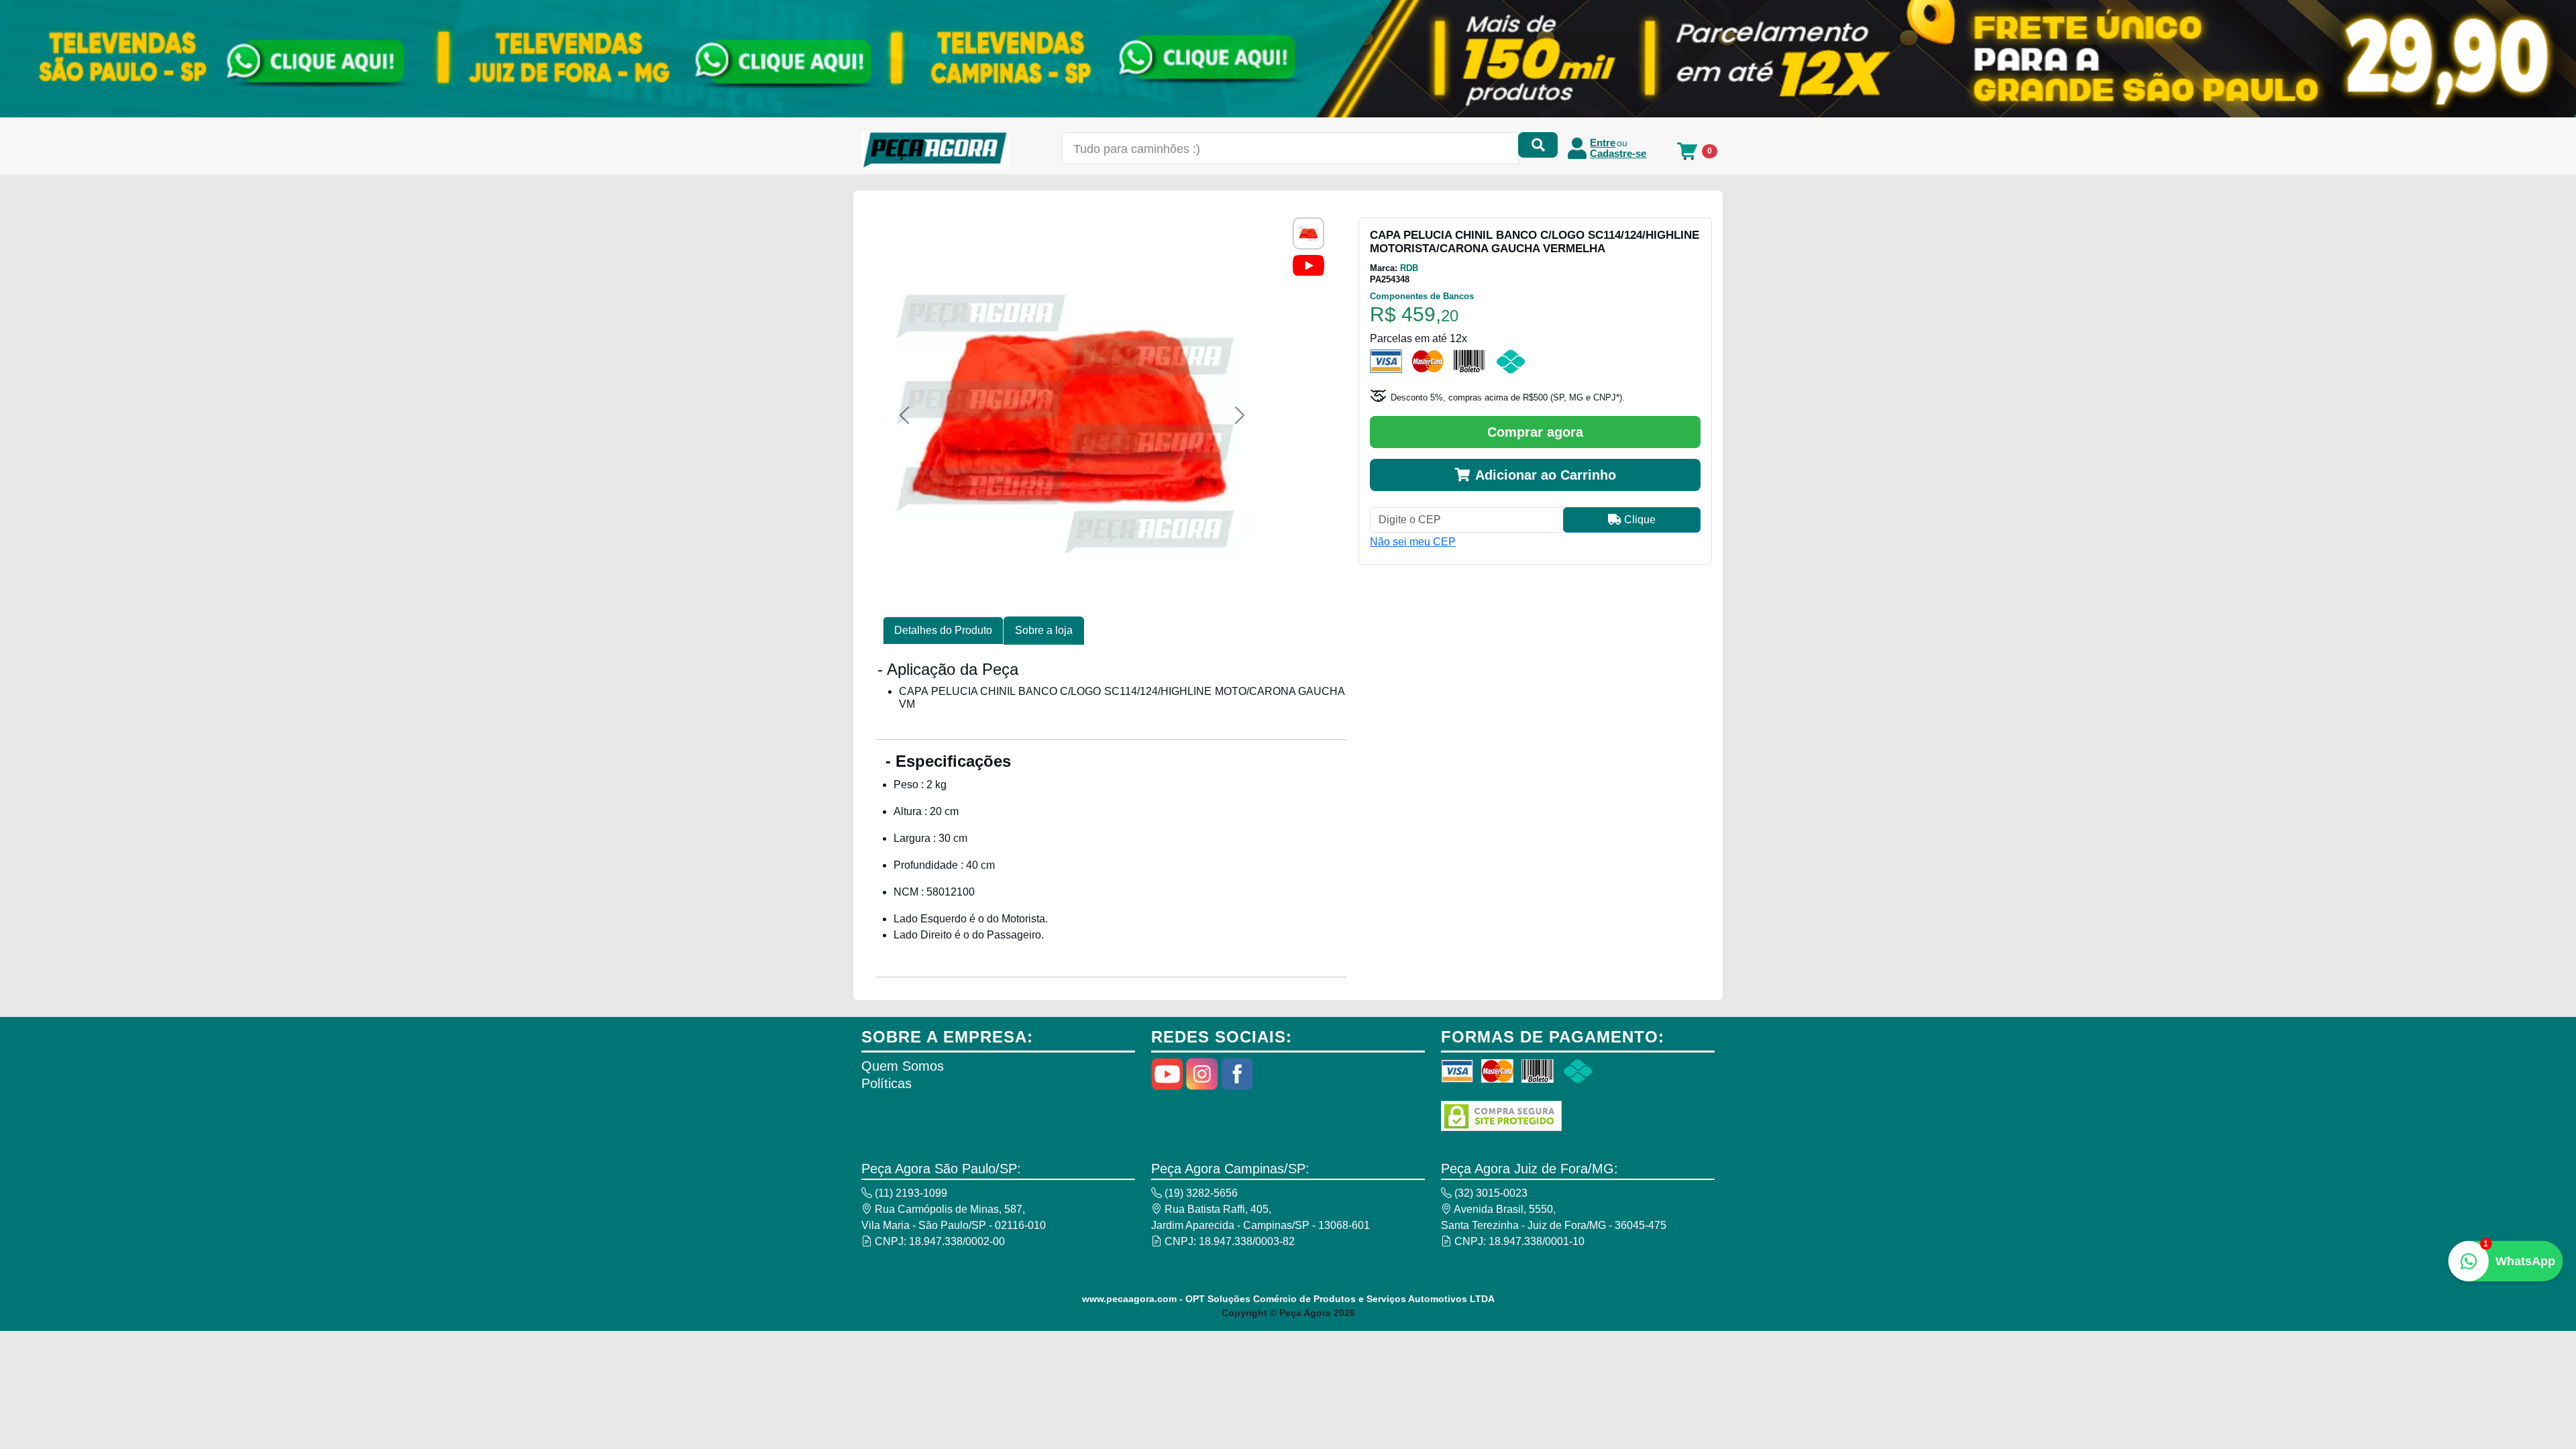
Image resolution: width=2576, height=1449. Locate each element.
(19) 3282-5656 (1200, 1193)
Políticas (887, 1083)
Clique (1639, 520)
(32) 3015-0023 (1490, 1193)
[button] (904, 415)
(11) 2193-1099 (910, 1193)
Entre (1603, 143)
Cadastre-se (1618, 154)
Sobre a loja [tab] (1044, 630)
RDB (1409, 268)
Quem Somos (903, 1066)
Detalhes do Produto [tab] (943, 630)
